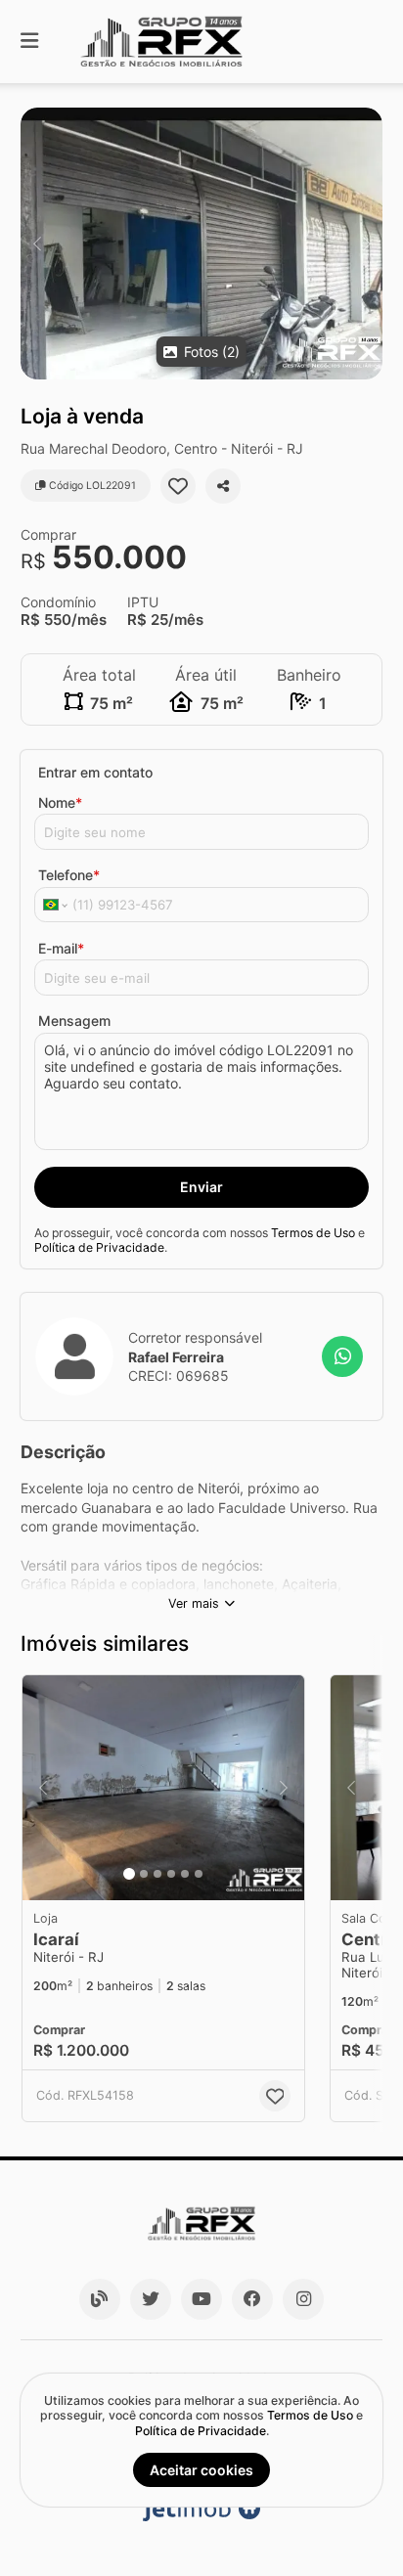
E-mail (61, 948)
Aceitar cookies (201, 2470)
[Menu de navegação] (29, 42)
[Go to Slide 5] (185, 1874)
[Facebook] (252, 2299)
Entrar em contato (95, 772)
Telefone (69, 875)
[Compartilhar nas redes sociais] (223, 486)
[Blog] (100, 2299)
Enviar (201, 1187)
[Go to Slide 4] (171, 1874)
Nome (60, 802)
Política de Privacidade (99, 1247)
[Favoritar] (178, 486)
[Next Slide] (366, 244)
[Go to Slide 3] (157, 1874)
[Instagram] (303, 2299)
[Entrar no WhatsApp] (342, 1356)
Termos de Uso (313, 1233)
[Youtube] (201, 2299)
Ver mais (194, 1603)
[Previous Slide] (37, 244)
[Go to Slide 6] (199, 1874)
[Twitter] (151, 2299)
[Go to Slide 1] (129, 1874)
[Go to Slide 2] (144, 1874)
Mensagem (74, 1021)
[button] (201, 244)
